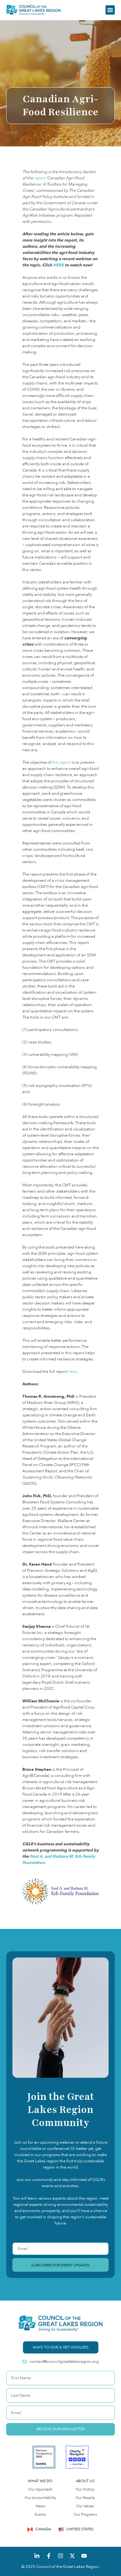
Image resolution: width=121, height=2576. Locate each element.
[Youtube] (84, 2556)
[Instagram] (60, 2556)
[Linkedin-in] (37, 2556)
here (72, 1372)
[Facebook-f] (49, 2556)
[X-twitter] (72, 2556)
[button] (110, 10)
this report (62, 762)
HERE (58, 265)
